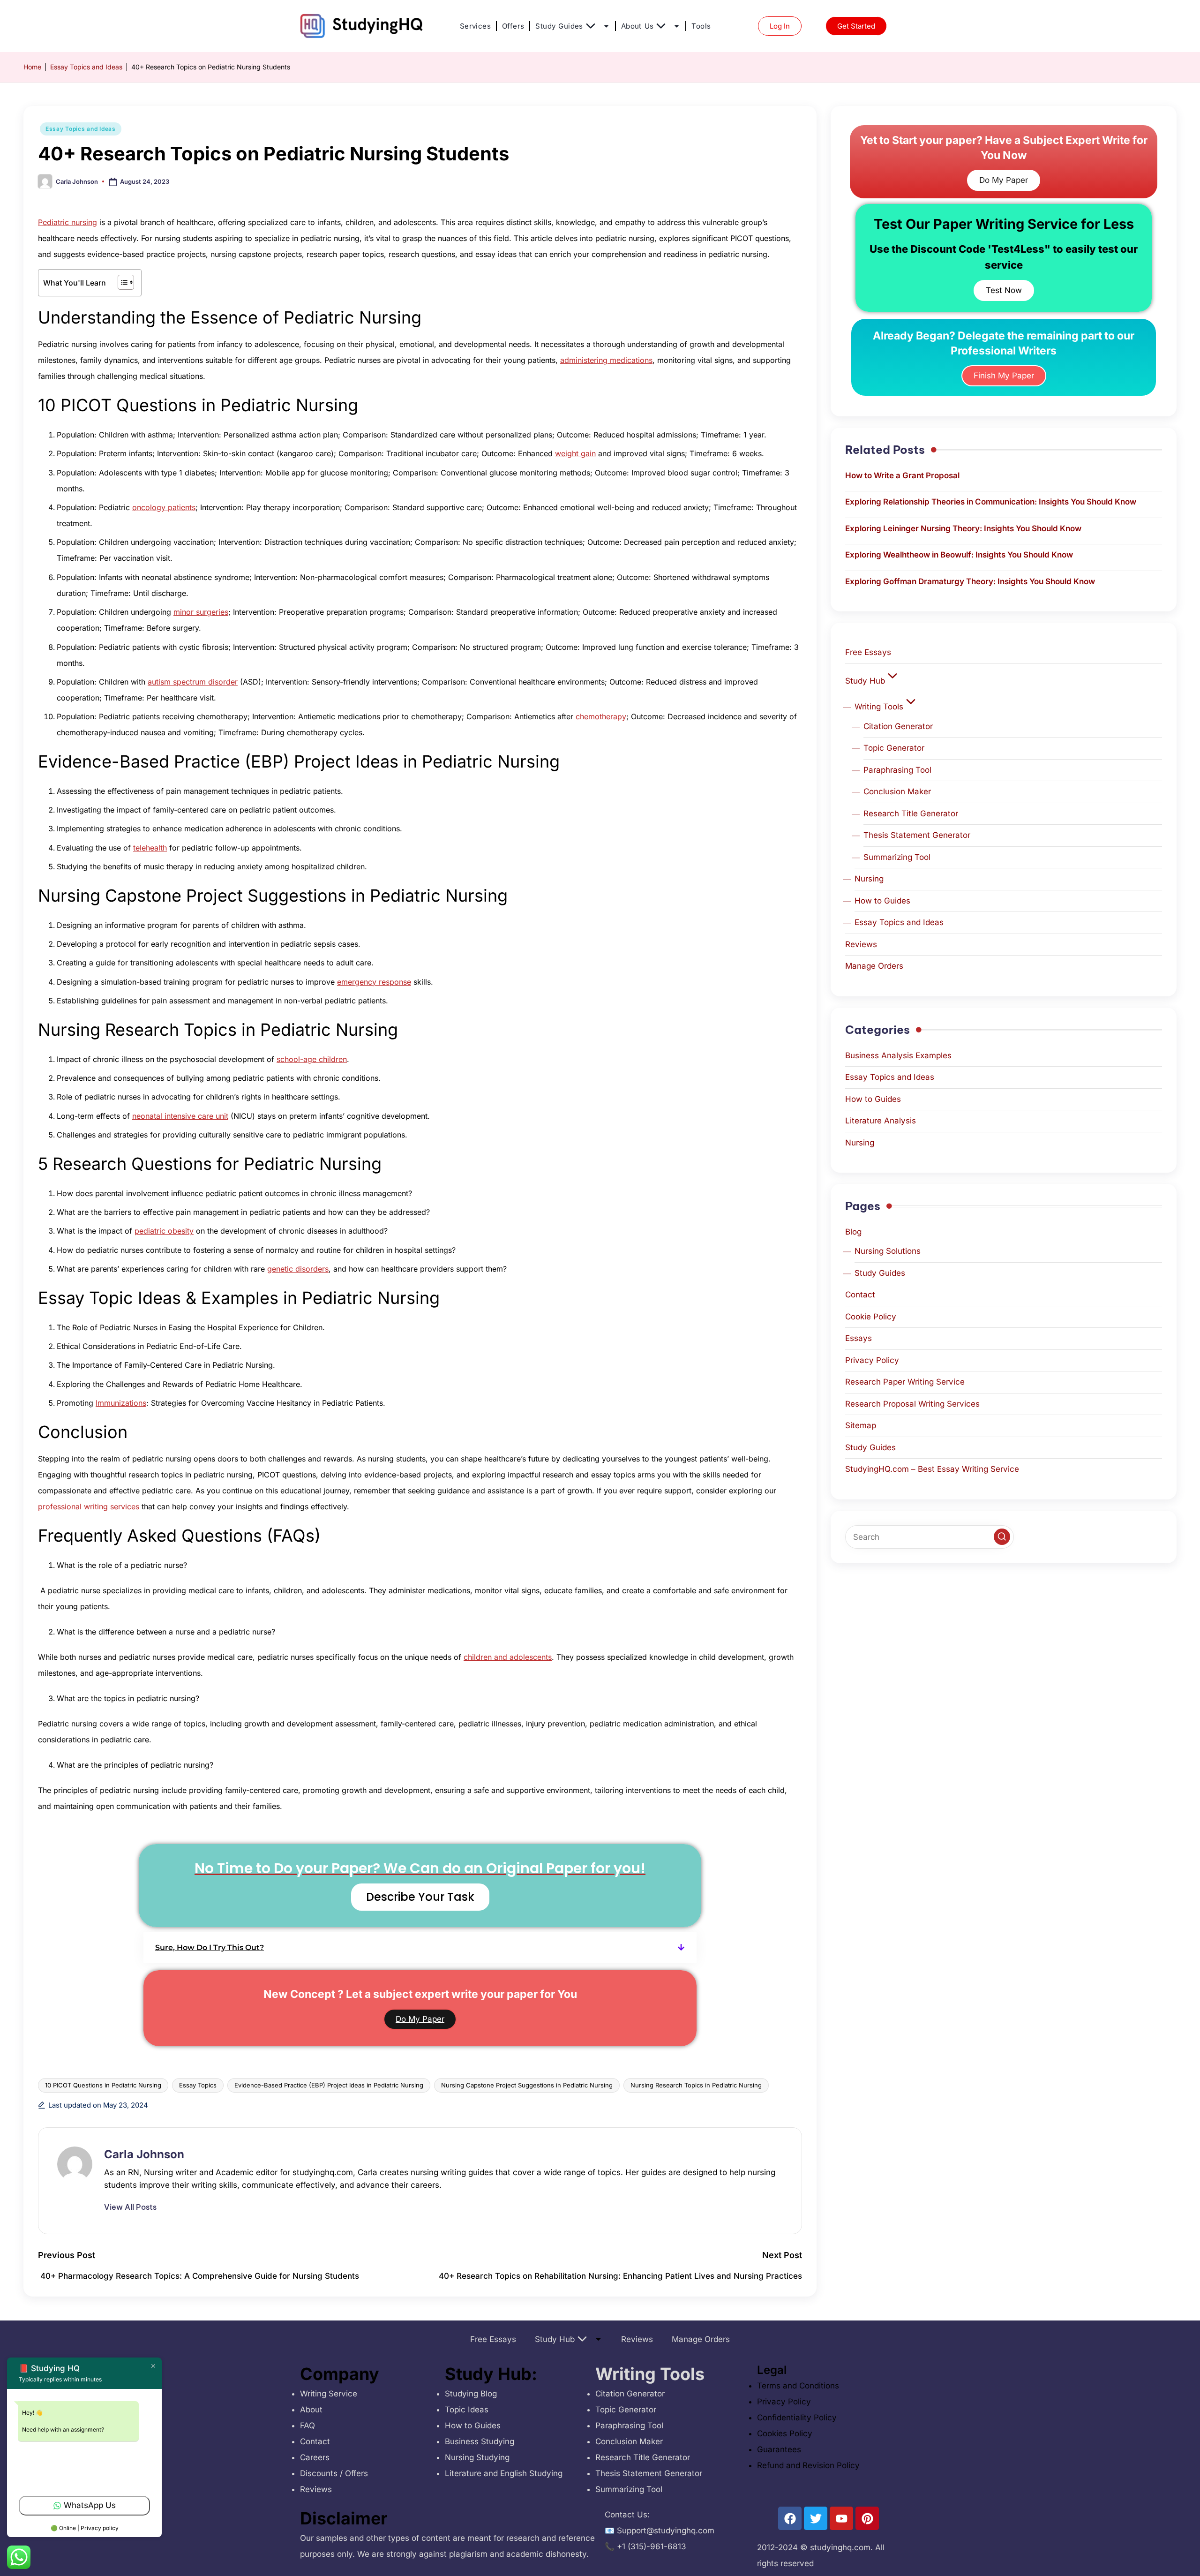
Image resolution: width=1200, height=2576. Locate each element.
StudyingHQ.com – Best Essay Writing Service (932, 1469)
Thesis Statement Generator (917, 835)
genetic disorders (298, 1269)
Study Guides (559, 26)
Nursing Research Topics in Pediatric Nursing (696, 2085)
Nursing (869, 879)
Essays (859, 1338)
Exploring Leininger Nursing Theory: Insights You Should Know (963, 528)
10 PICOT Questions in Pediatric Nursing (103, 2085)
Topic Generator (894, 748)
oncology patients (164, 507)
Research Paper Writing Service (905, 1382)
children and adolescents (508, 1657)
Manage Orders (874, 966)
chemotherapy (601, 716)
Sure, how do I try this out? (210, 1947)
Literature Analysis (881, 1121)
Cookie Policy (871, 1317)
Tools (701, 26)
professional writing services (89, 1506)
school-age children (312, 1059)
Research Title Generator (911, 813)
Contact (860, 1295)
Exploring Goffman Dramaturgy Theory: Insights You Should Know (970, 581)
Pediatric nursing (67, 222)
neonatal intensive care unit (180, 1116)
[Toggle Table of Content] (121, 282)
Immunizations (121, 1403)
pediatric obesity (164, 1231)
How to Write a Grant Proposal (902, 475)
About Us (637, 26)
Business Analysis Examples (898, 1055)
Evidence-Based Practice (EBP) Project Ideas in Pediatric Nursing (329, 2085)
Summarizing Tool (897, 857)
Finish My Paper (1004, 376)
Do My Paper (420, 2019)
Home (32, 67)
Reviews (861, 944)
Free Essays (868, 652)
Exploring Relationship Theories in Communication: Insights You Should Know (991, 502)
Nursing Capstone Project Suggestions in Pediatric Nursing (527, 2085)
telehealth (150, 848)
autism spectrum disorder (193, 682)
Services (475, 26)
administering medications (606, 360)
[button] (420, 1947)
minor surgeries (201, 612)
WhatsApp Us (90, 2505)
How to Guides (882, 901)
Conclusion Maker (897, 791)
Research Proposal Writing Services (912, 1404)
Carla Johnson (144, 2154)
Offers (513, 26)
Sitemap (861, 1425)
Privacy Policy (872, 1360)
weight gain (575, 453)
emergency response (374, 982)
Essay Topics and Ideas (86, 67)
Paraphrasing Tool (897, 770)
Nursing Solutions (888, 1251)
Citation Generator (898, 726)
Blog (853, 1232)
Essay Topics (198, 2085)
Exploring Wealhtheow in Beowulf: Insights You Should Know (959, 555)
